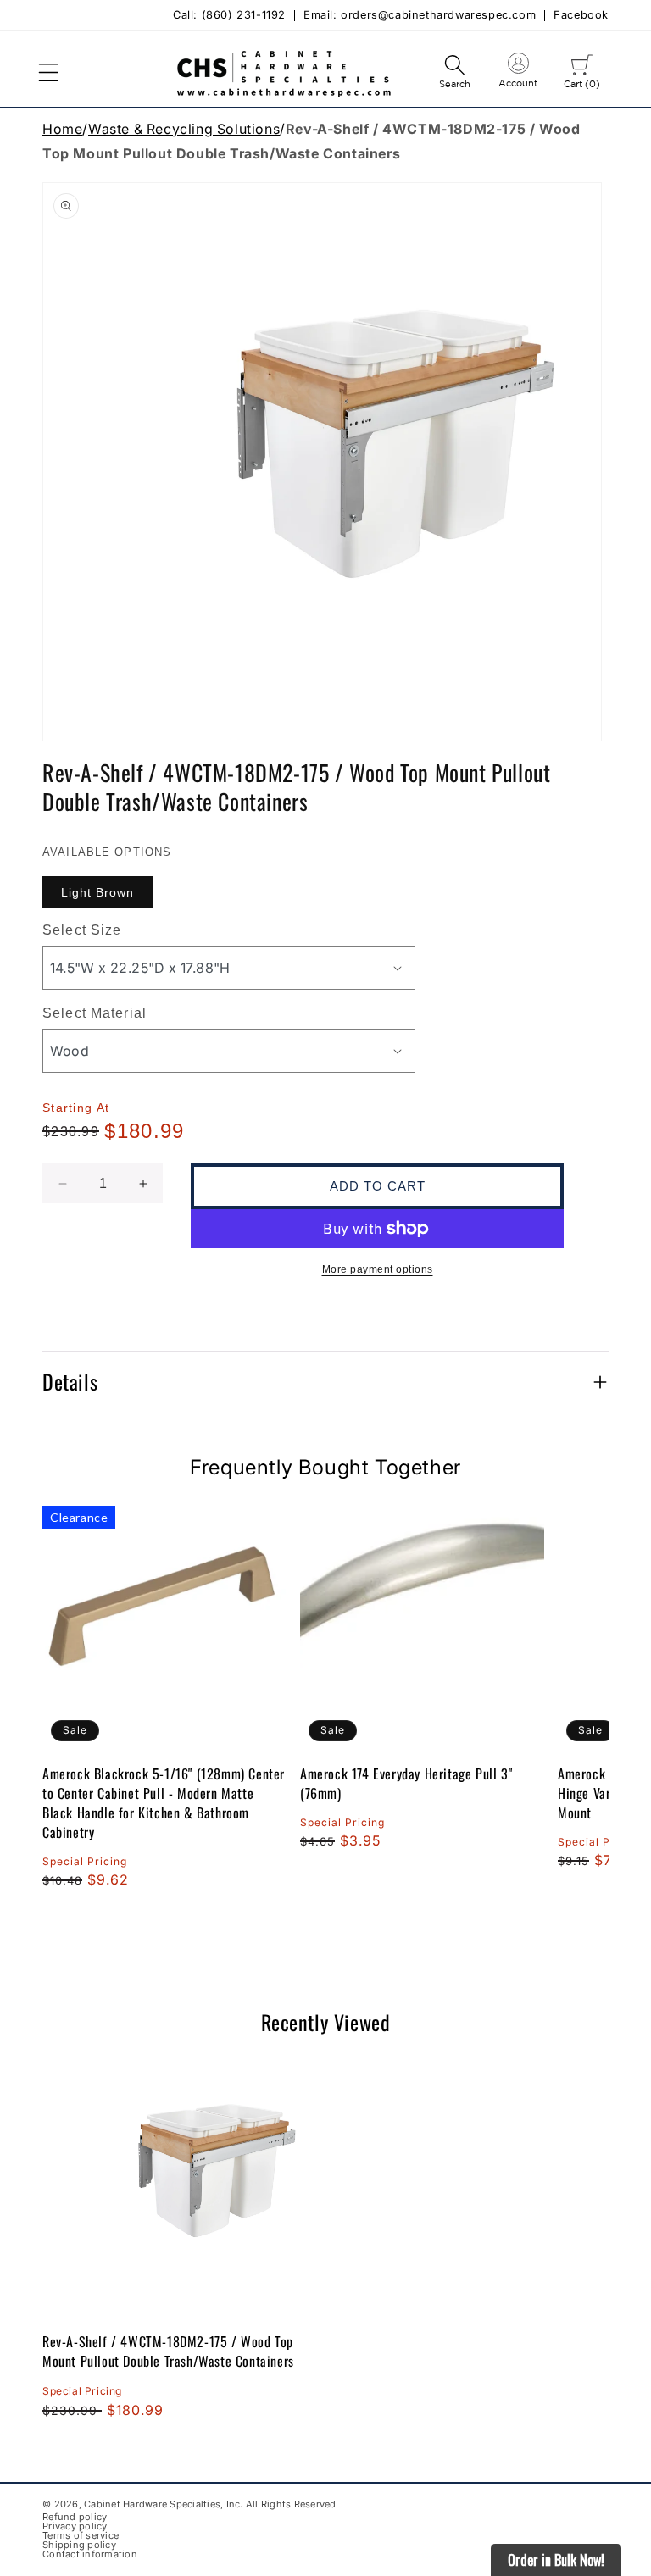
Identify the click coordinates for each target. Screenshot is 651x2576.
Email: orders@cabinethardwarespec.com (420, 16)
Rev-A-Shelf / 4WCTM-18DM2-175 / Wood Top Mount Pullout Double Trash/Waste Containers (168, 2351)
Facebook (581, 16)
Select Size (82, 930)
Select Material (95, 1013)
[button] (48, 73)
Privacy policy (75, 2526)
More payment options (378, 1269)
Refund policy (75, 2517)
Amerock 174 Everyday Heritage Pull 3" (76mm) (406, 1784)
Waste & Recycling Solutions (184, 129)
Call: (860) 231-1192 (229, 16)
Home (62, 129)
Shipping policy (79, 2545)
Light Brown (97, 892)
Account (518, 74)
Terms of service (81, 2536)
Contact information (90, 2554)
